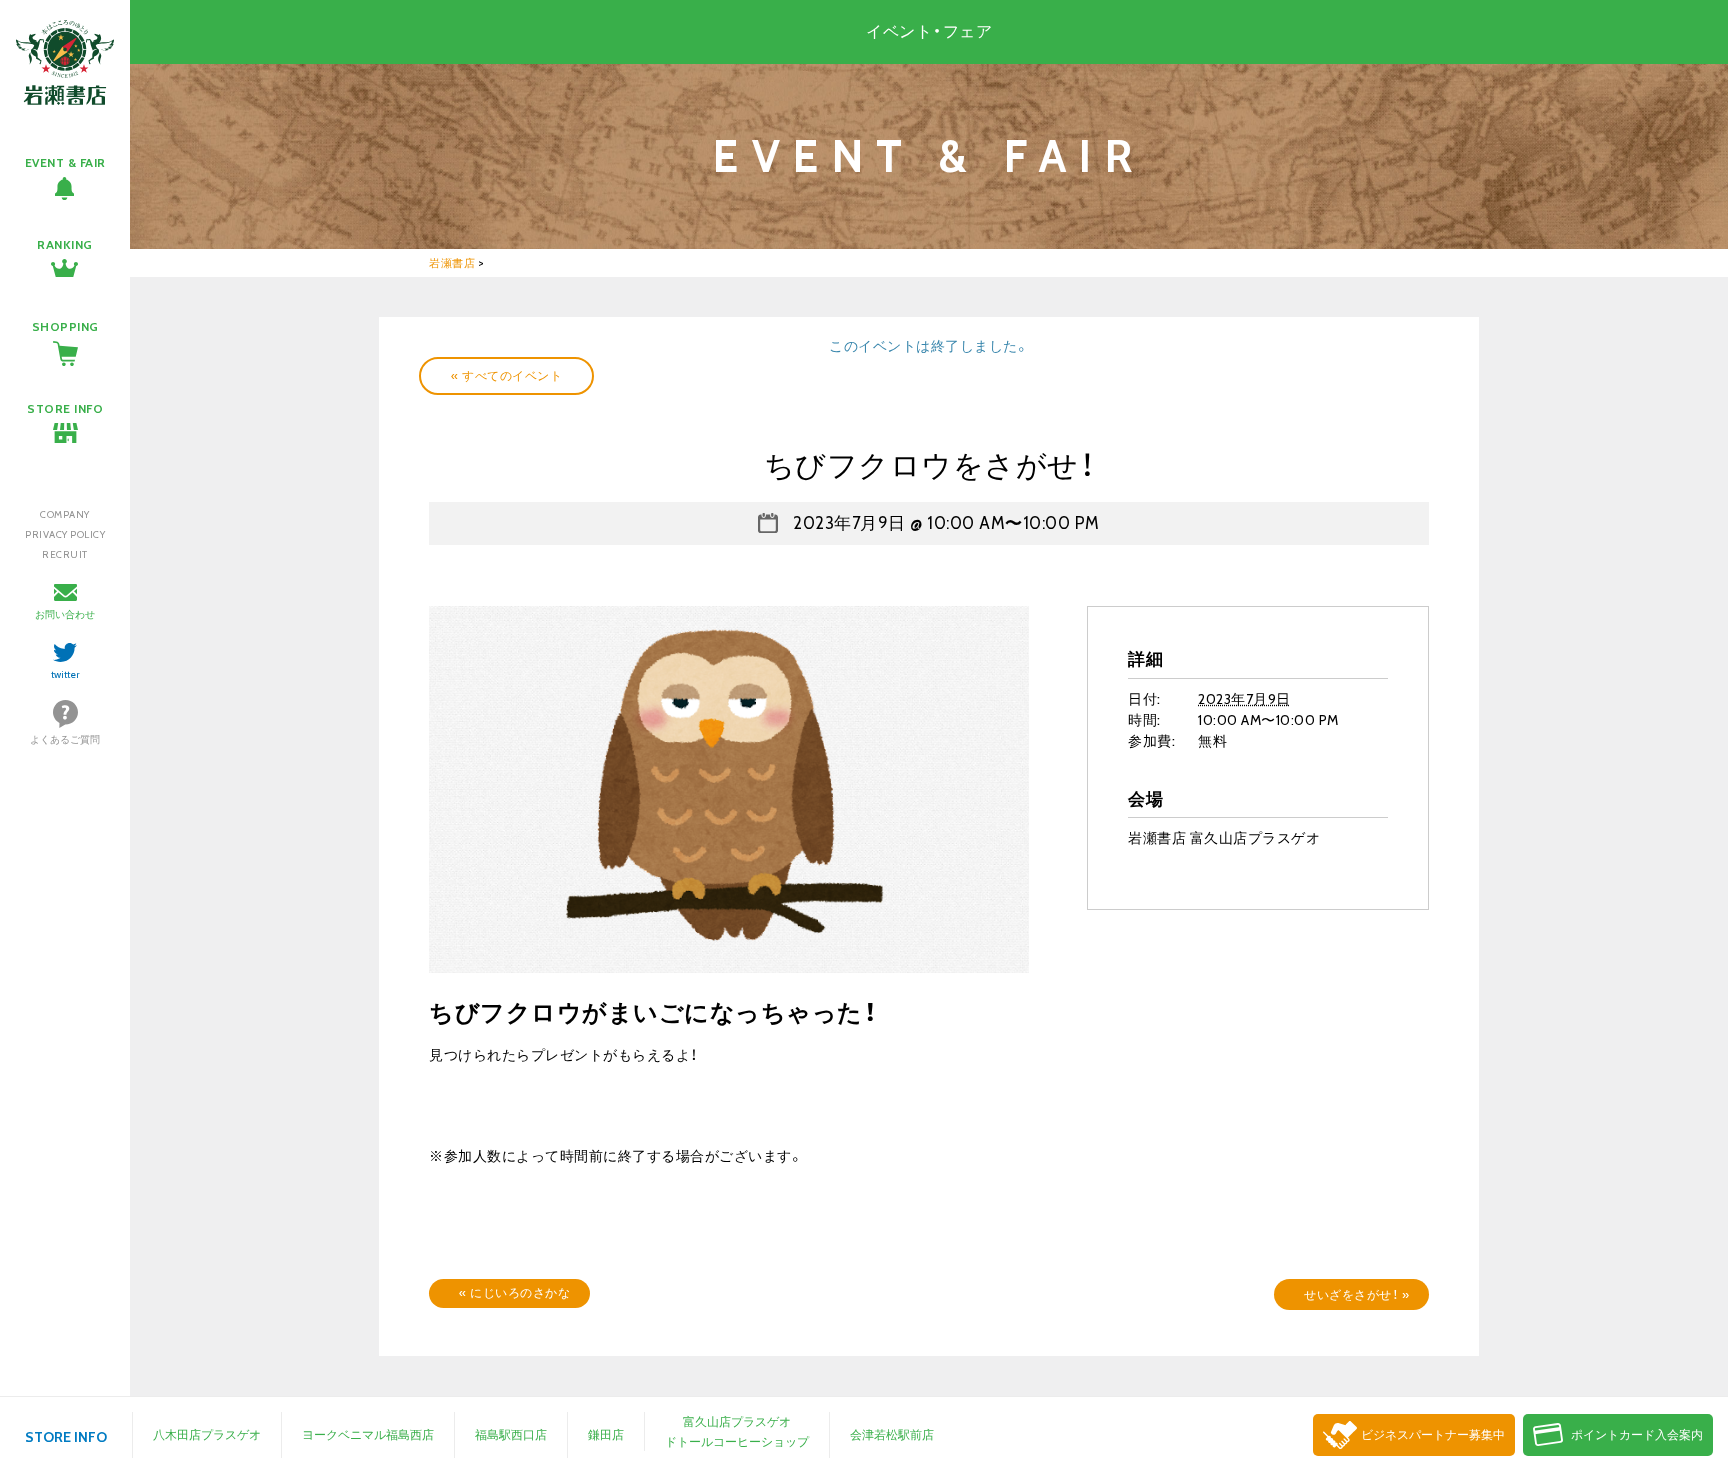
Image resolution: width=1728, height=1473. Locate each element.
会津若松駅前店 (892, 1434)
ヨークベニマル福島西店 (368, 1434)
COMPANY (65, 514)
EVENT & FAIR (65, 162)
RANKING (65, 244)
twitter (65, 674)
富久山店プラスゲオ (737, 1421)
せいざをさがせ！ (1356, 1294)
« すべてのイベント (506, 375)
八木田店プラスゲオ (207, 1434)
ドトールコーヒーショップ (737, 1441)
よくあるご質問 (65, 739)
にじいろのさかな (514, 1292)
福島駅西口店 (511, 1434)
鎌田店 (606, 1434)
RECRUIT (65, 554)
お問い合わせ (65, 614)
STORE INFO (65, 408)
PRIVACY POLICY (65, 534)
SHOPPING (65, 326)
